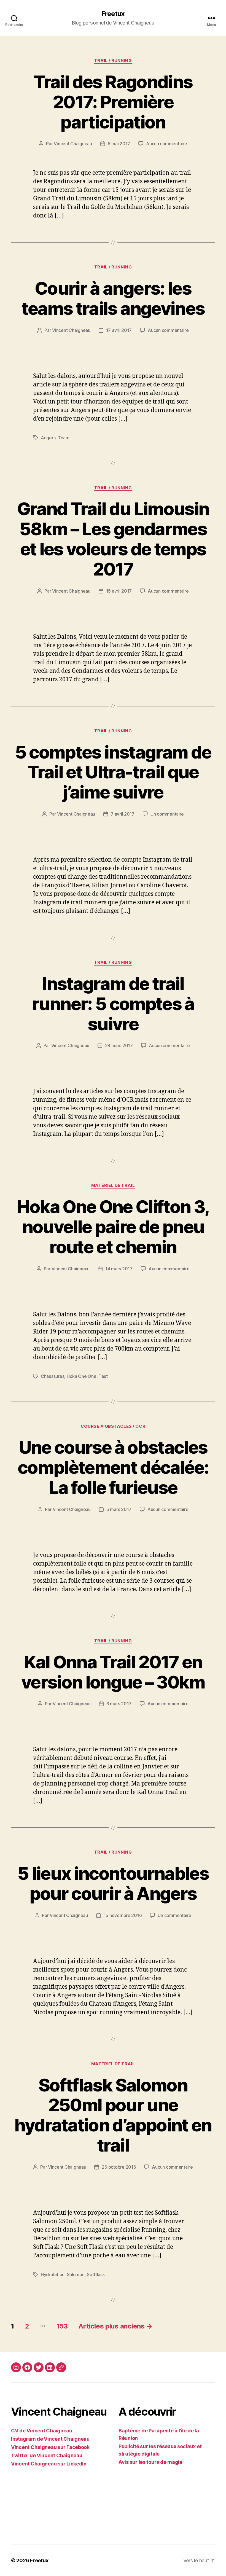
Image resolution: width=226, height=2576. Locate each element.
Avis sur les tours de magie (150, 2462)
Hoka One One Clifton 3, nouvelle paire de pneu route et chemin (113, 1227)
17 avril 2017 (119, 330)
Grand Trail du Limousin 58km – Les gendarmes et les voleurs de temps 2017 (113, 539)
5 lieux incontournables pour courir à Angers (113, 1883)
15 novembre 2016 (123, 1915)
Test (103, 1376)
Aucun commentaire (166, 144)
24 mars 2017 (119, 1045)
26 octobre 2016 (119, 2167)
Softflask (96, 2274)
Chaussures (53, 1376)
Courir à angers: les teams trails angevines (113, 298)
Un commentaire (167, 814)
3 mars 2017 (119, 1704)
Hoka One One (82, 1376)
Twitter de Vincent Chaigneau (47, 2455)
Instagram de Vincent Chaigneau (50, 2439)
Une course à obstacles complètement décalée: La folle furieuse (113, 1467)
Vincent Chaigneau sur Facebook (50, 2447)
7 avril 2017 (123, 814)
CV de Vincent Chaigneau (42, 2431)
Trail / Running (113, 61)
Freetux (113, 14)
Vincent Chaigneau (73, 144)
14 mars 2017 (119, 1269)
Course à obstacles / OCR (113, 1426)
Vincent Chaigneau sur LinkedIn (49, 2464)
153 (62, 2326)
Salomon (76, 2274)
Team (64, 438)
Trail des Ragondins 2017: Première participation (113, 102)
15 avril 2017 (119, 591)
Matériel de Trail (113, 1185)
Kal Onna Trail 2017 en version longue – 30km (113, 1672)
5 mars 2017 (119, 1509)
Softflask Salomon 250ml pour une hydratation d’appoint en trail (113, 2115)
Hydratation (53, 2274)
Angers (48, 438)
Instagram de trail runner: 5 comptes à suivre (113, 1004)
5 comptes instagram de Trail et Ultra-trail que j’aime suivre (113, 772)
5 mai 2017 (119, 144)
